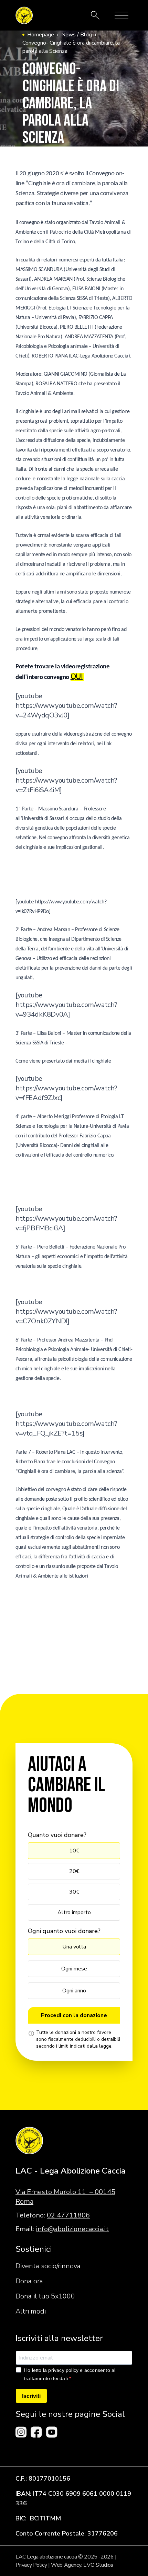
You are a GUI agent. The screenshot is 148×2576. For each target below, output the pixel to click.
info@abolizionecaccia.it (72, 2229)
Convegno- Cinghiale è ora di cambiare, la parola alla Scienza (71, 47)
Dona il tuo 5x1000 (45, 2296)
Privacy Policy (31, 2565)
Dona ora (29, 2281)
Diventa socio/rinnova (48, 2266)
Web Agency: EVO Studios (82, 2565)
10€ (74, 1851)
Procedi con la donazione (74, 2015)
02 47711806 (68, 2215)
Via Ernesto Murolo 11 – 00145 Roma (65, 2197)
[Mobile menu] (121, 15)
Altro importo (74, 1912)
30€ (74, 1892)
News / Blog (77, 35)
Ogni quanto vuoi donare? (64, 1931)
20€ (74, 1871)
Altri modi (31, 2311)
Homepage (41, 35)
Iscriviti (31, 2396)
